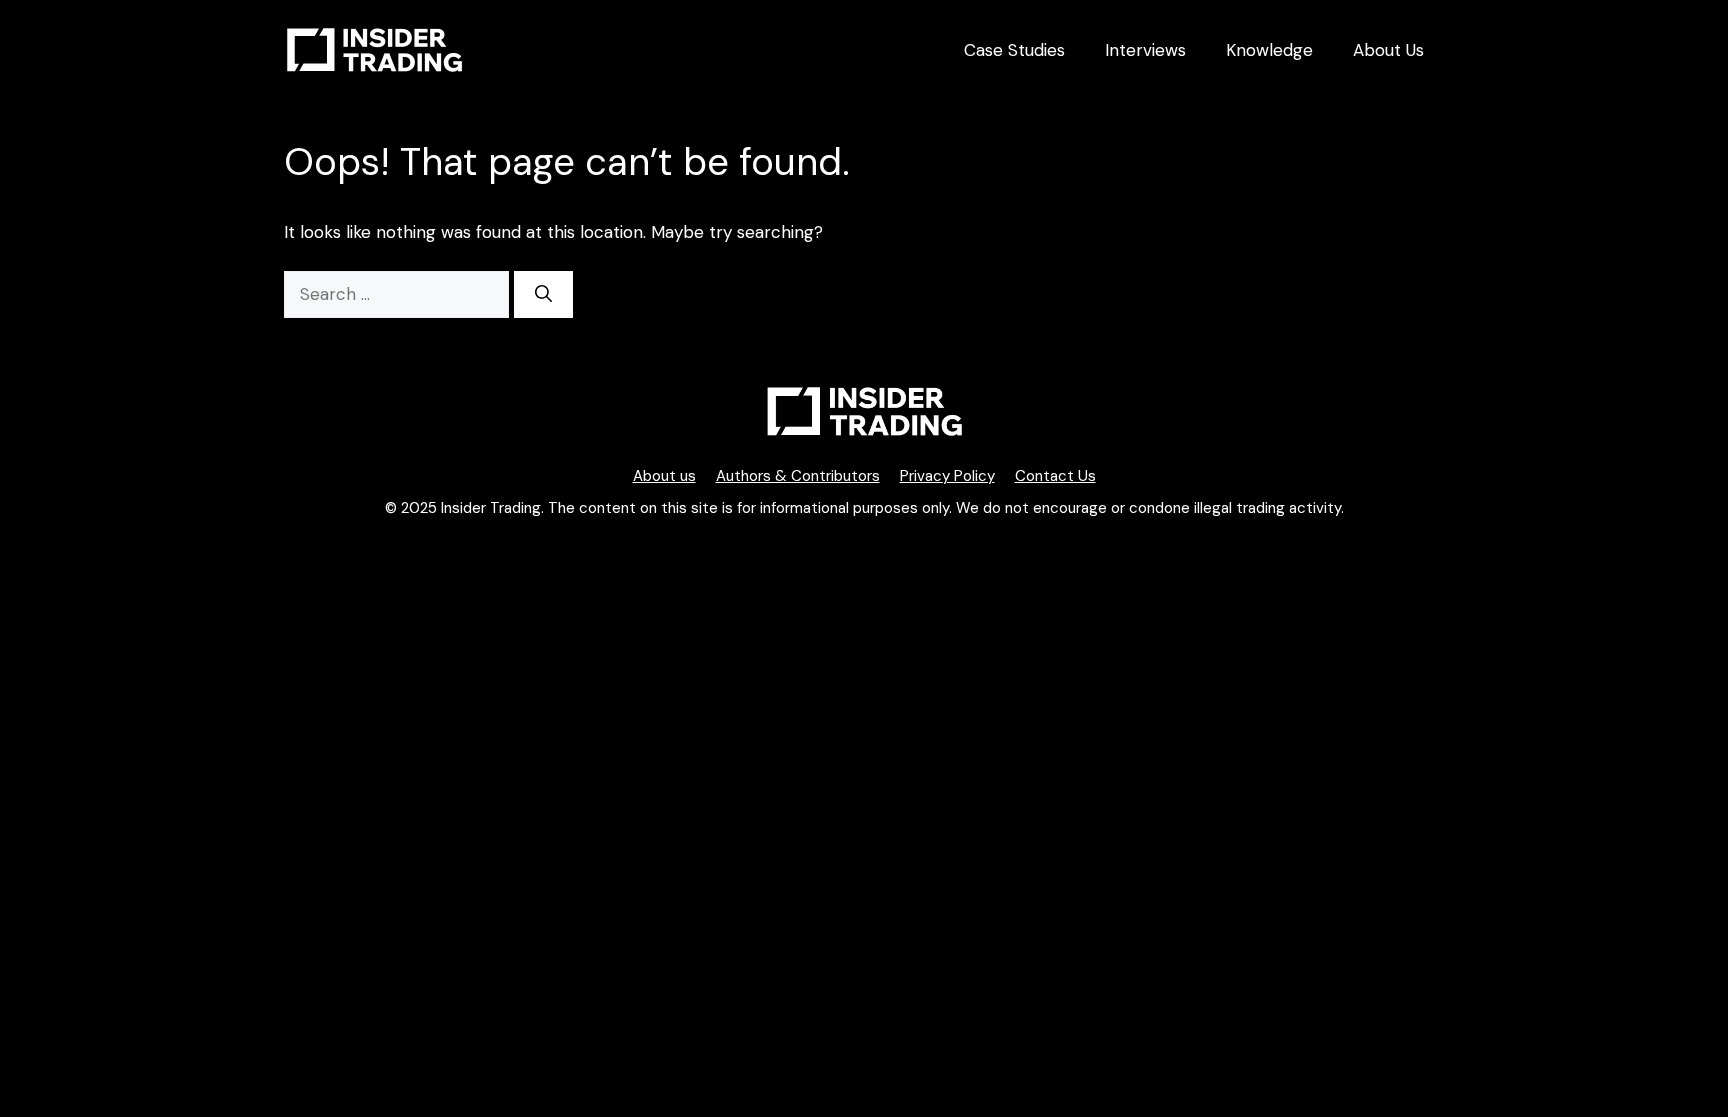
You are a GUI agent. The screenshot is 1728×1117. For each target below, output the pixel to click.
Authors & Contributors (798, 476)
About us (664, 476)
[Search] (543, 295)
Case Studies (1014, 50)
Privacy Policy (947, 476)
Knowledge (1269, 50)
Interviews (1145, 50)
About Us (1388, 50)
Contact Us (1055, 476)
